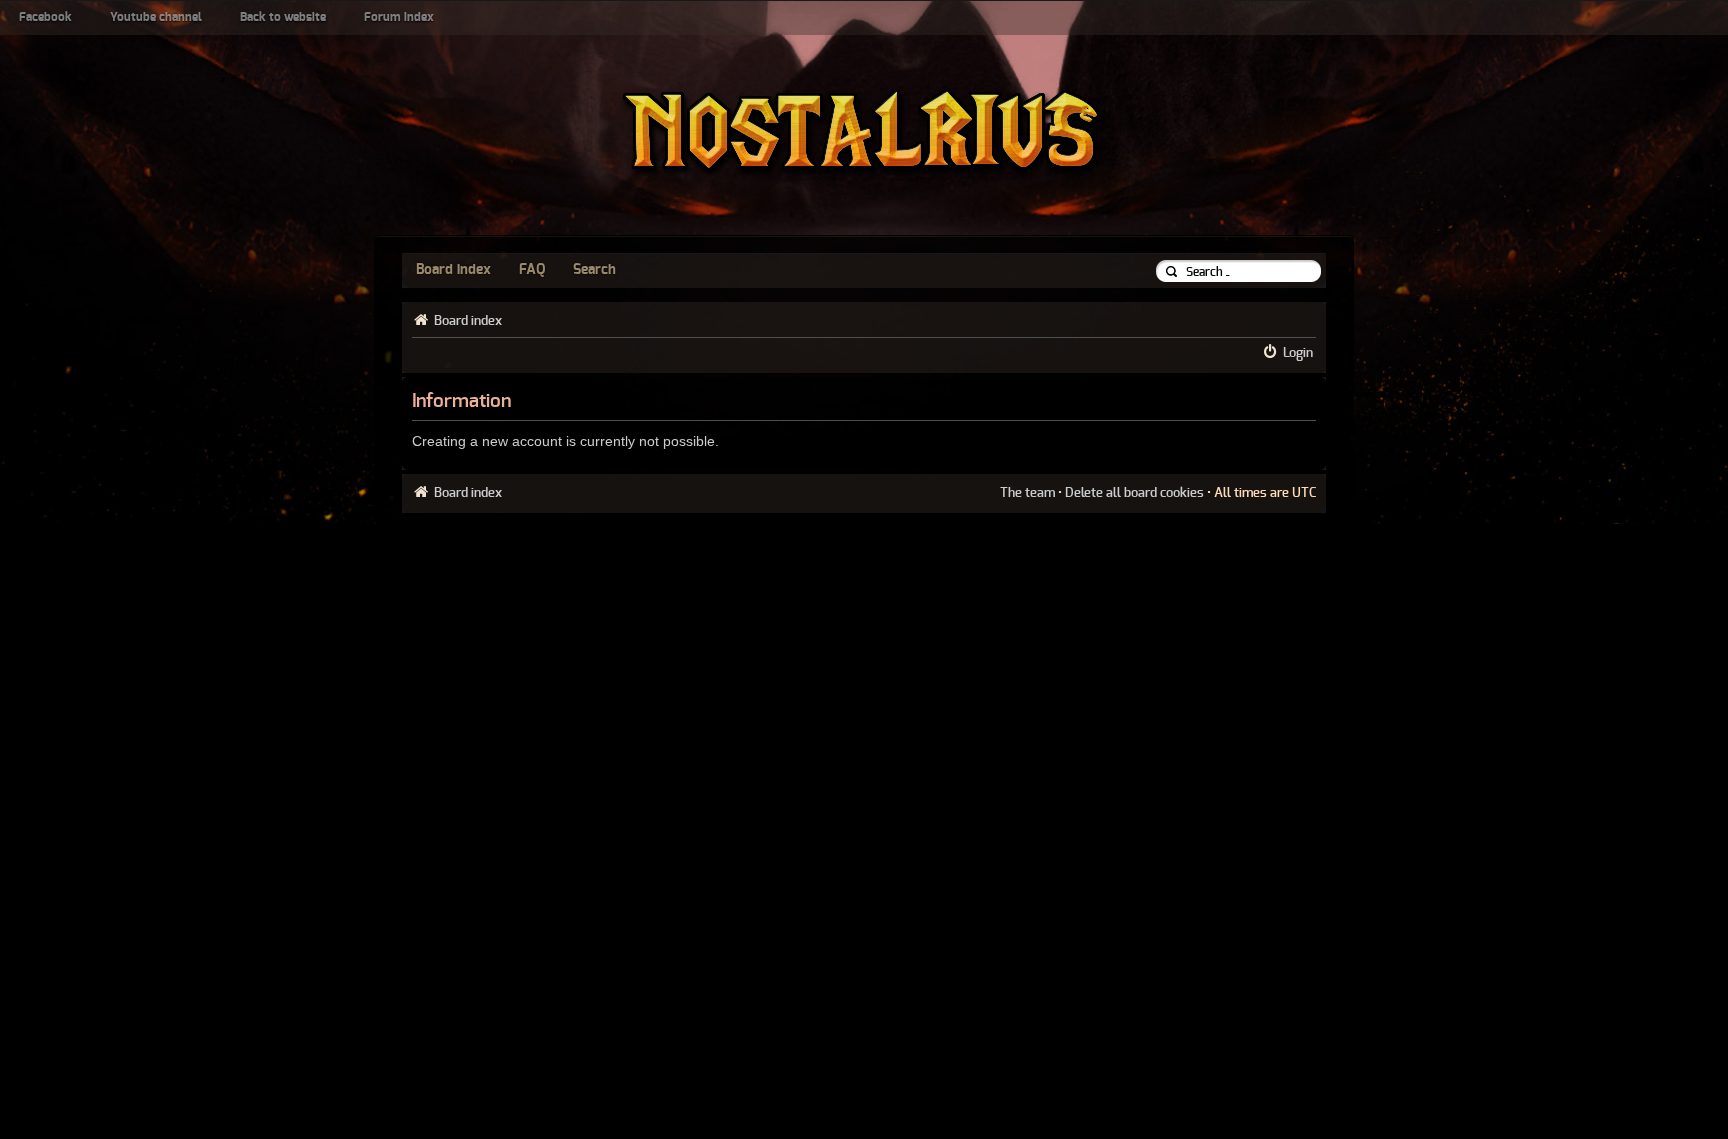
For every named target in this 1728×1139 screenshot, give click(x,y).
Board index (453, 270)
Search (594, 270)
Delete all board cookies (1134, 493)
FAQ (532, 270)
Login (1298, 353)
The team (1027, 493)
